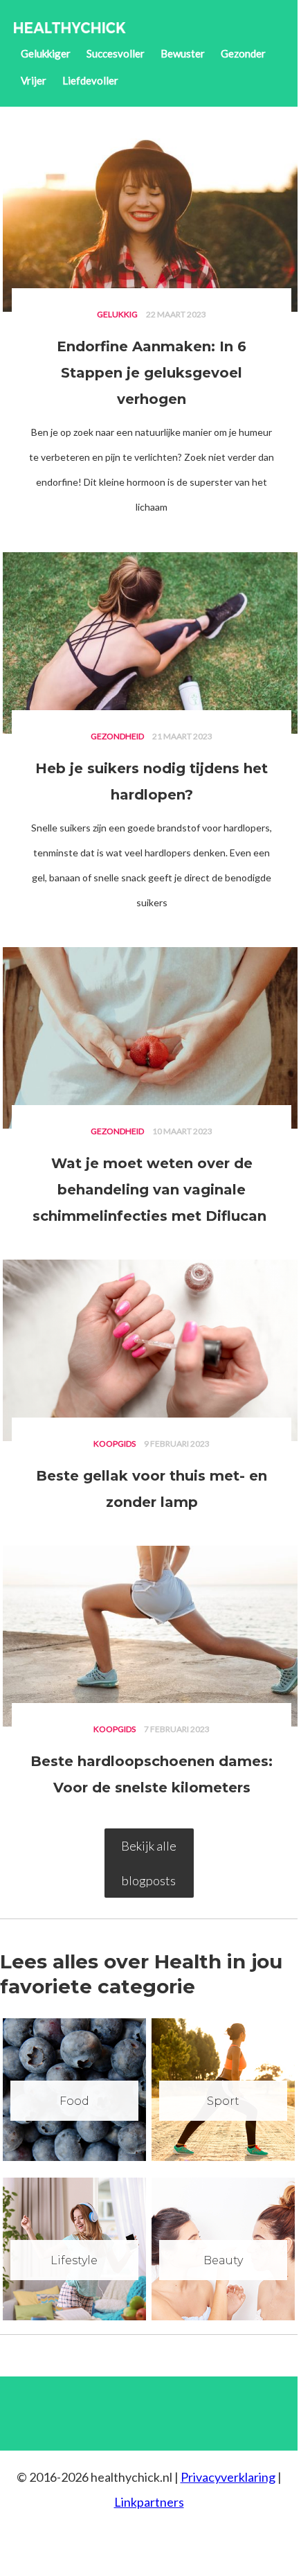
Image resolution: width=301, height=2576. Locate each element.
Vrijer (34, 80)
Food (74, 2101)
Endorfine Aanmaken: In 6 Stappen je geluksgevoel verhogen (152, 373)
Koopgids (115, 1444)
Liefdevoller (90, 80)
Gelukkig (117, 314)
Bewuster (183, 53)
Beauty (223, 2260)
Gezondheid (117, 736)
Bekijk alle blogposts (149, 1863)
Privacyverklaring (228, 2477)
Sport (223, 2101)
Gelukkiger (46, 53)
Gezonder (243, 53)
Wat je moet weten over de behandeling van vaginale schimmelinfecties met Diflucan (152, 1190)
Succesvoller (116, 53)
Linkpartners (149, 2502)
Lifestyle (74, 2260)
